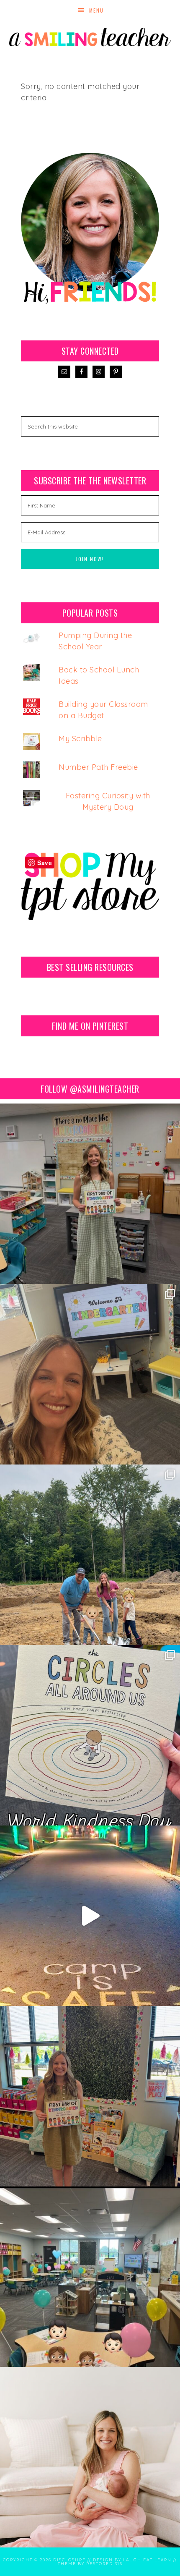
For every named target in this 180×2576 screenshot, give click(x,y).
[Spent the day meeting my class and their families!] (90, 2277)
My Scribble (80, 739)
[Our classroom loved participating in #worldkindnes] (90, 1735)
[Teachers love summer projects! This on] (90, 1555)
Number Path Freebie (98, 767)
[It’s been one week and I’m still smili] (90, 1916)
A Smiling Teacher (90, 36)
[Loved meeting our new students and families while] (90, 1374)
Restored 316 (104, 2564)
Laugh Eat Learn (147, 2560)
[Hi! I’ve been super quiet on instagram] (90, 2457)
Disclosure (69, 2560)
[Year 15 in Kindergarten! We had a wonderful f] (90, 1194)
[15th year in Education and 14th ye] (90, 2096)
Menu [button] (96, 10)
